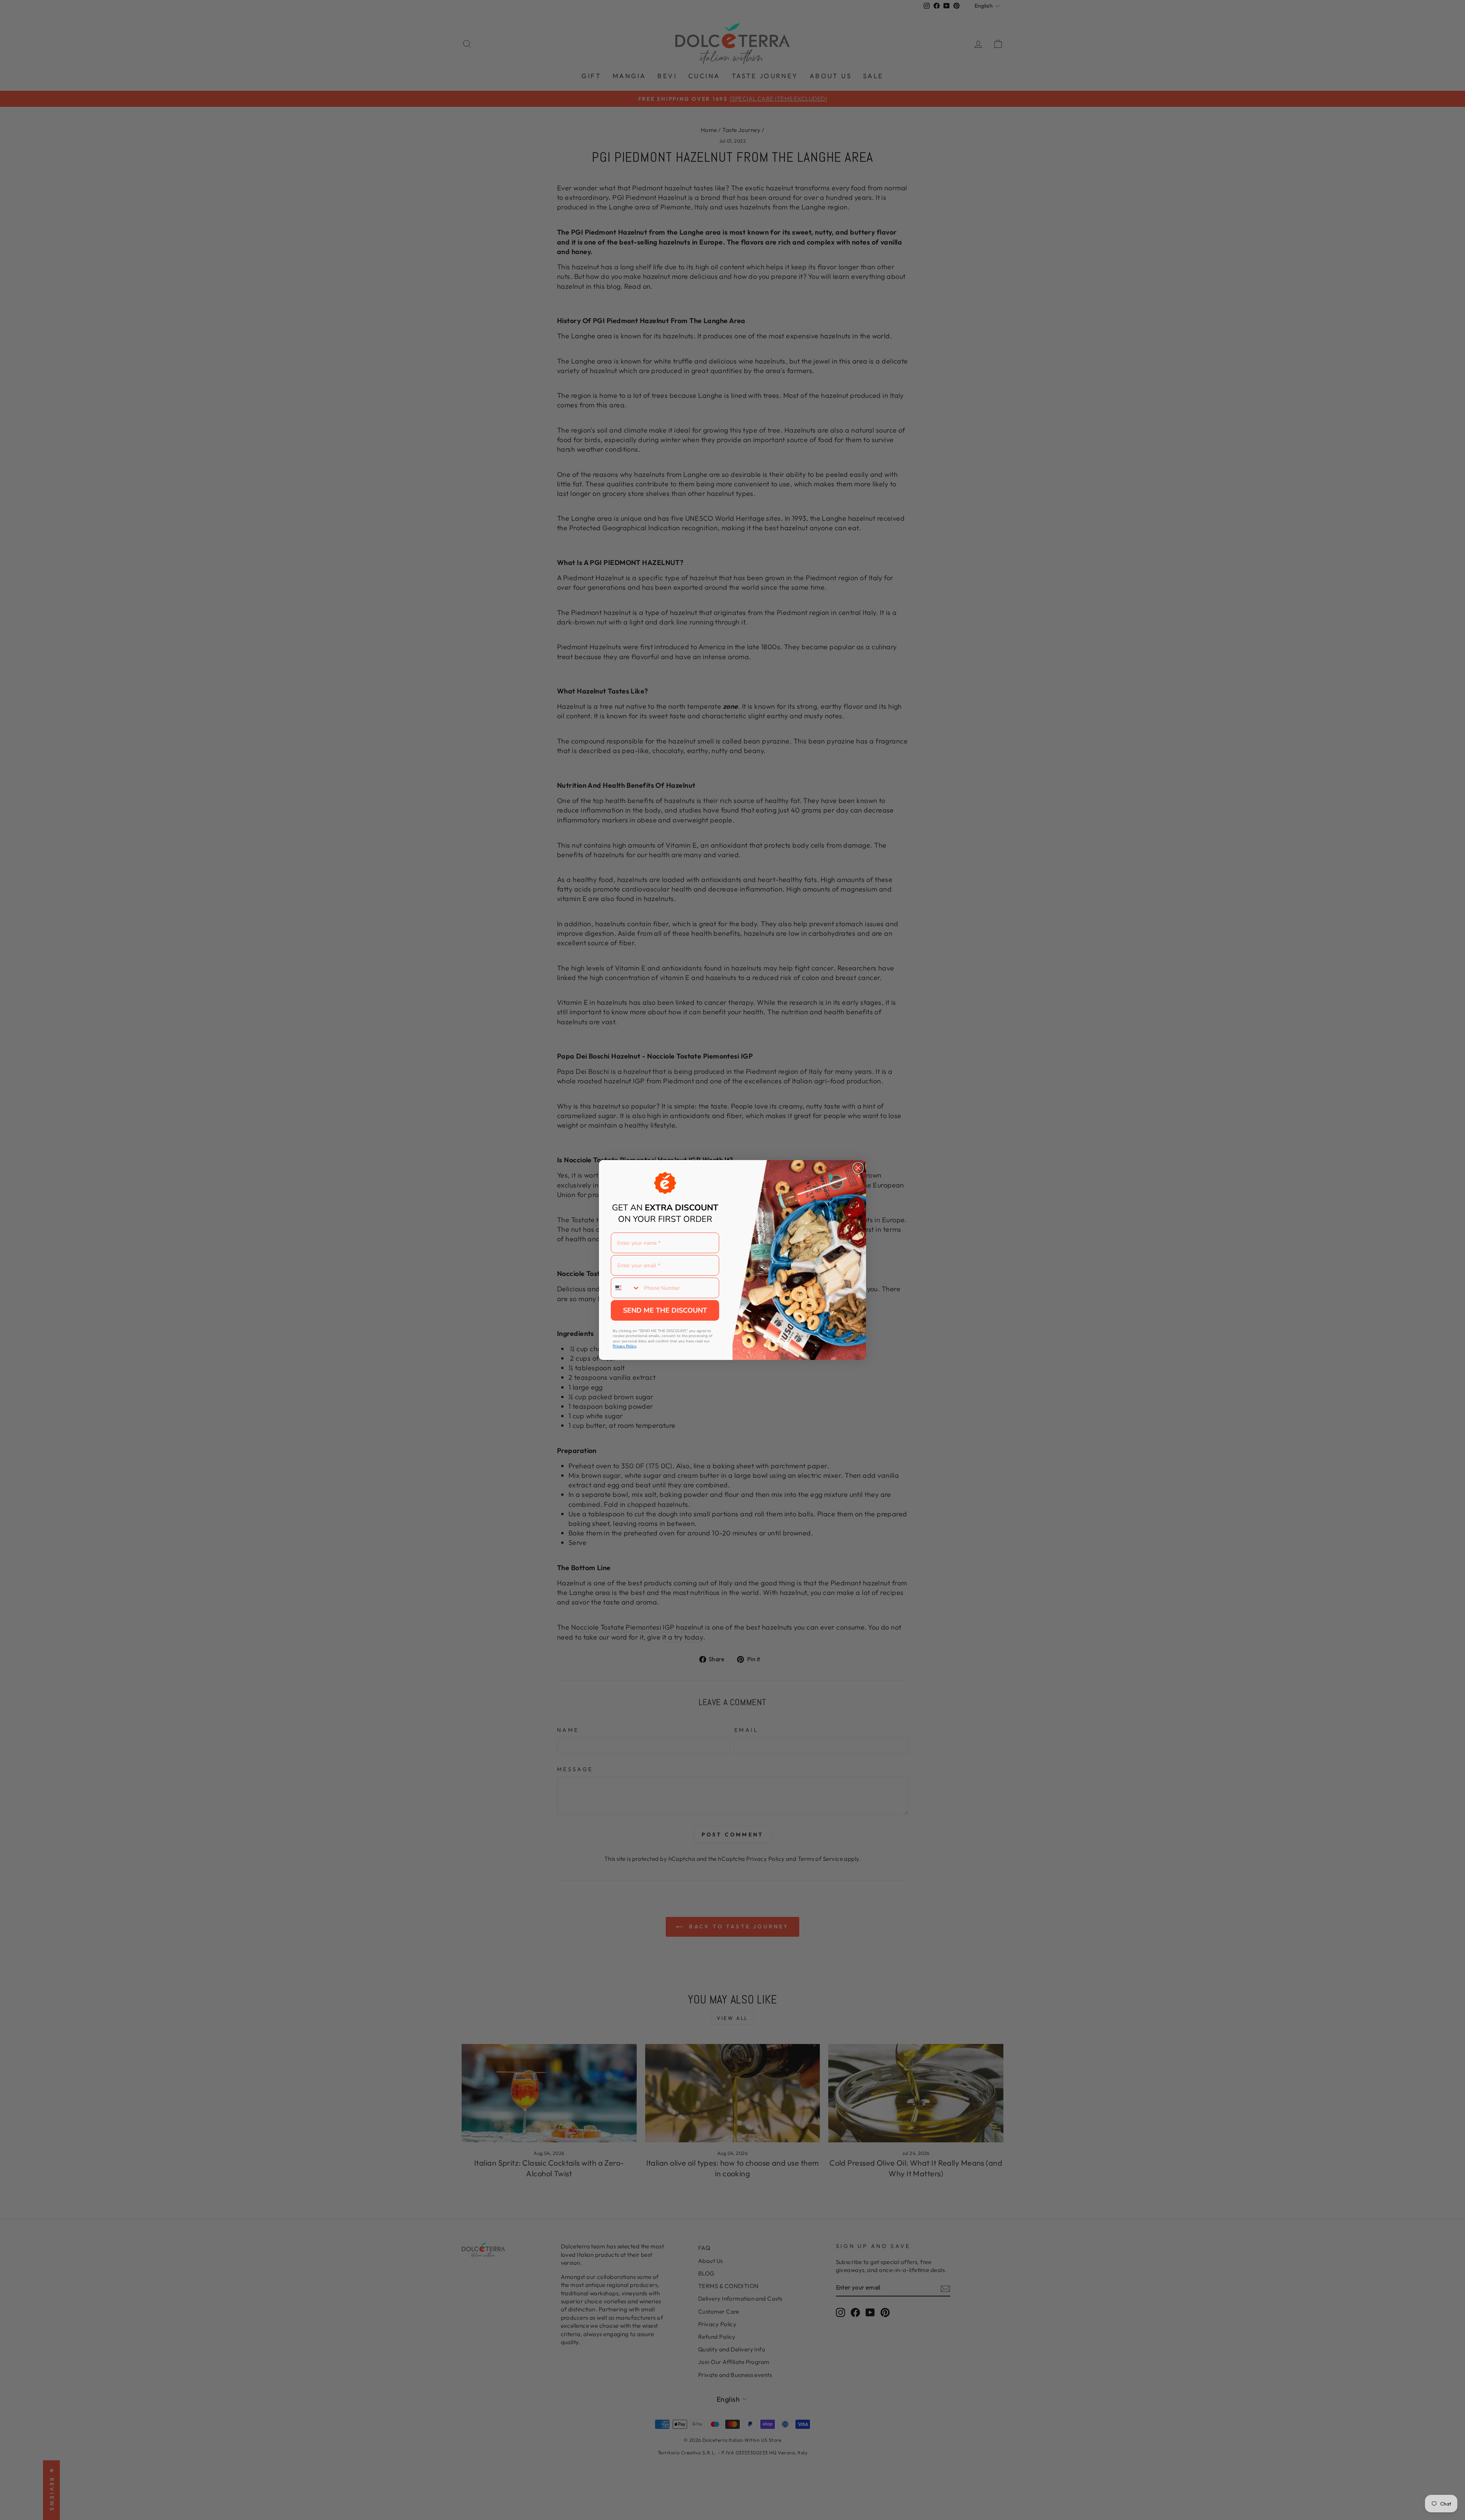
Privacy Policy (625, 1346)
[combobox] (626, 1288)
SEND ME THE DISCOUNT (665, 1310)
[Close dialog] (858, 1168)
